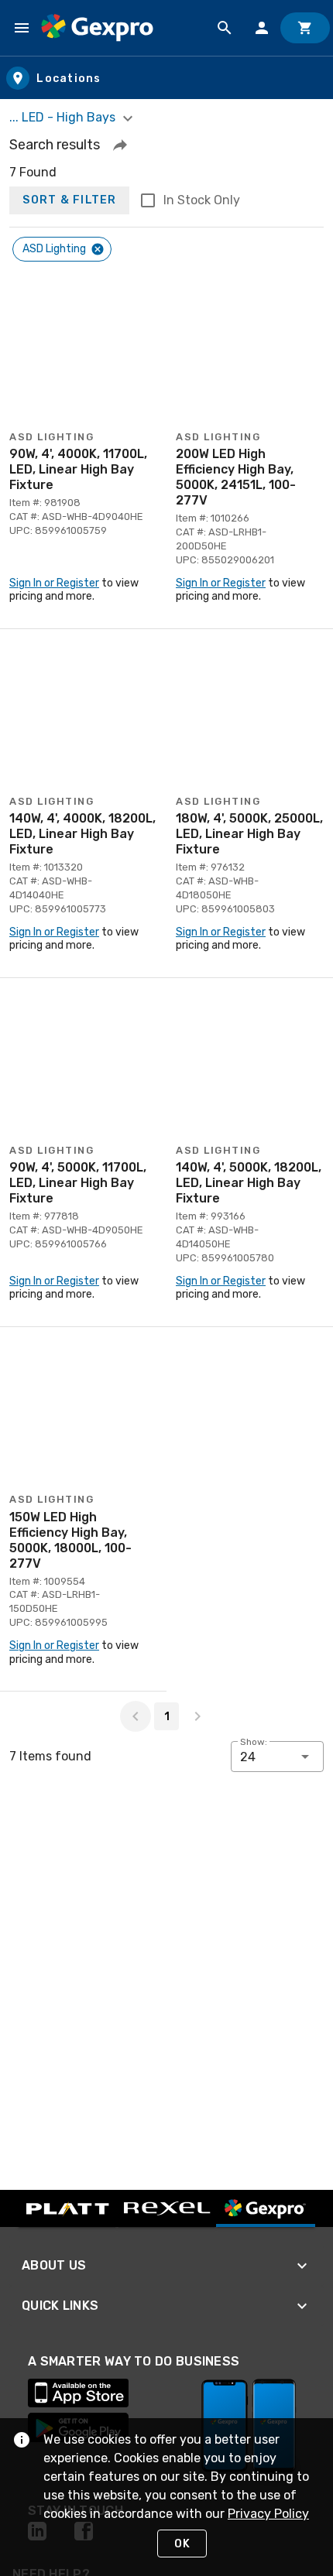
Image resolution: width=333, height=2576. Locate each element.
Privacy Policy (268, 2514)
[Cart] (305, 28)
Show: (254, 1742)
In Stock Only (202, 200)
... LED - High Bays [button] (64, 117)
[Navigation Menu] (22, 28)
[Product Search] (225, 28)
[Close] (98, 249)
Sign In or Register (54, 583)
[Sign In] (262, 28)
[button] (120, 145)
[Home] (97, 28)
